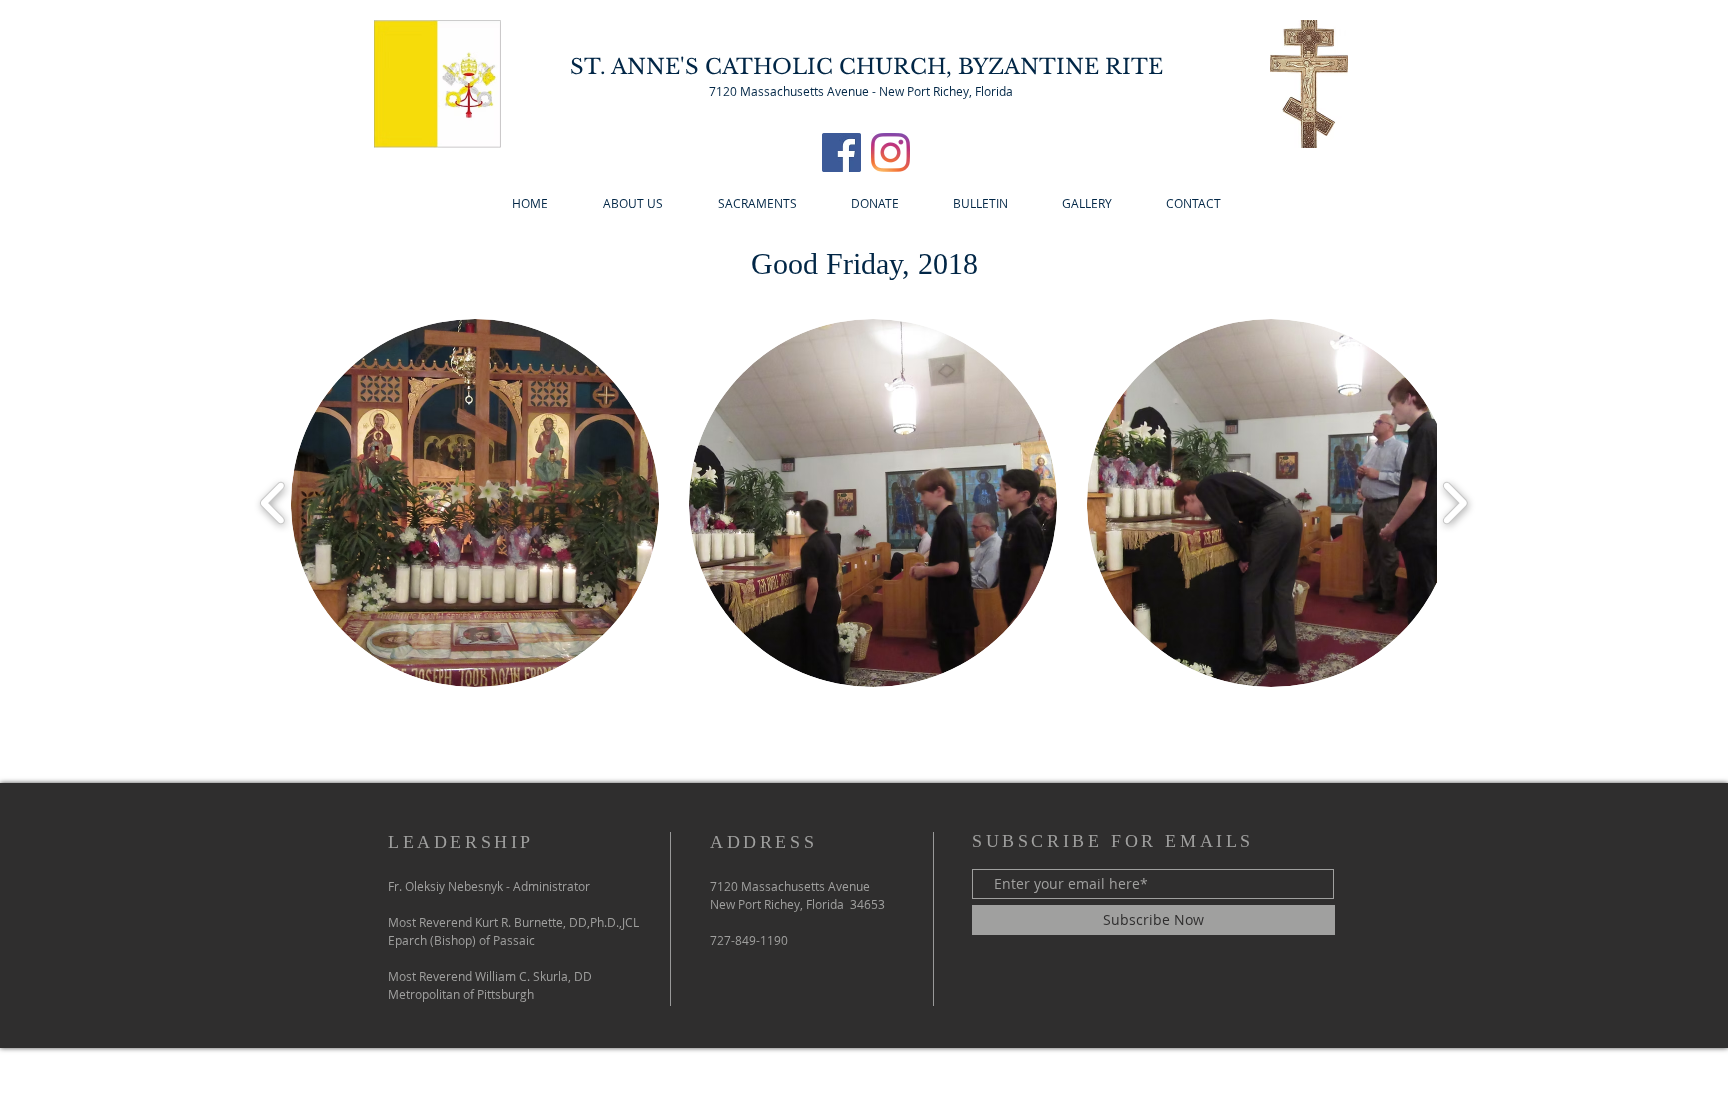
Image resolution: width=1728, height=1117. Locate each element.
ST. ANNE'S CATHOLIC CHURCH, (764, 67)
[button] (475, 503)
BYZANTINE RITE (1060, 67)
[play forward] (1454, 503)
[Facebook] (841, 152)
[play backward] (273, 503)
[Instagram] (890, 152)
